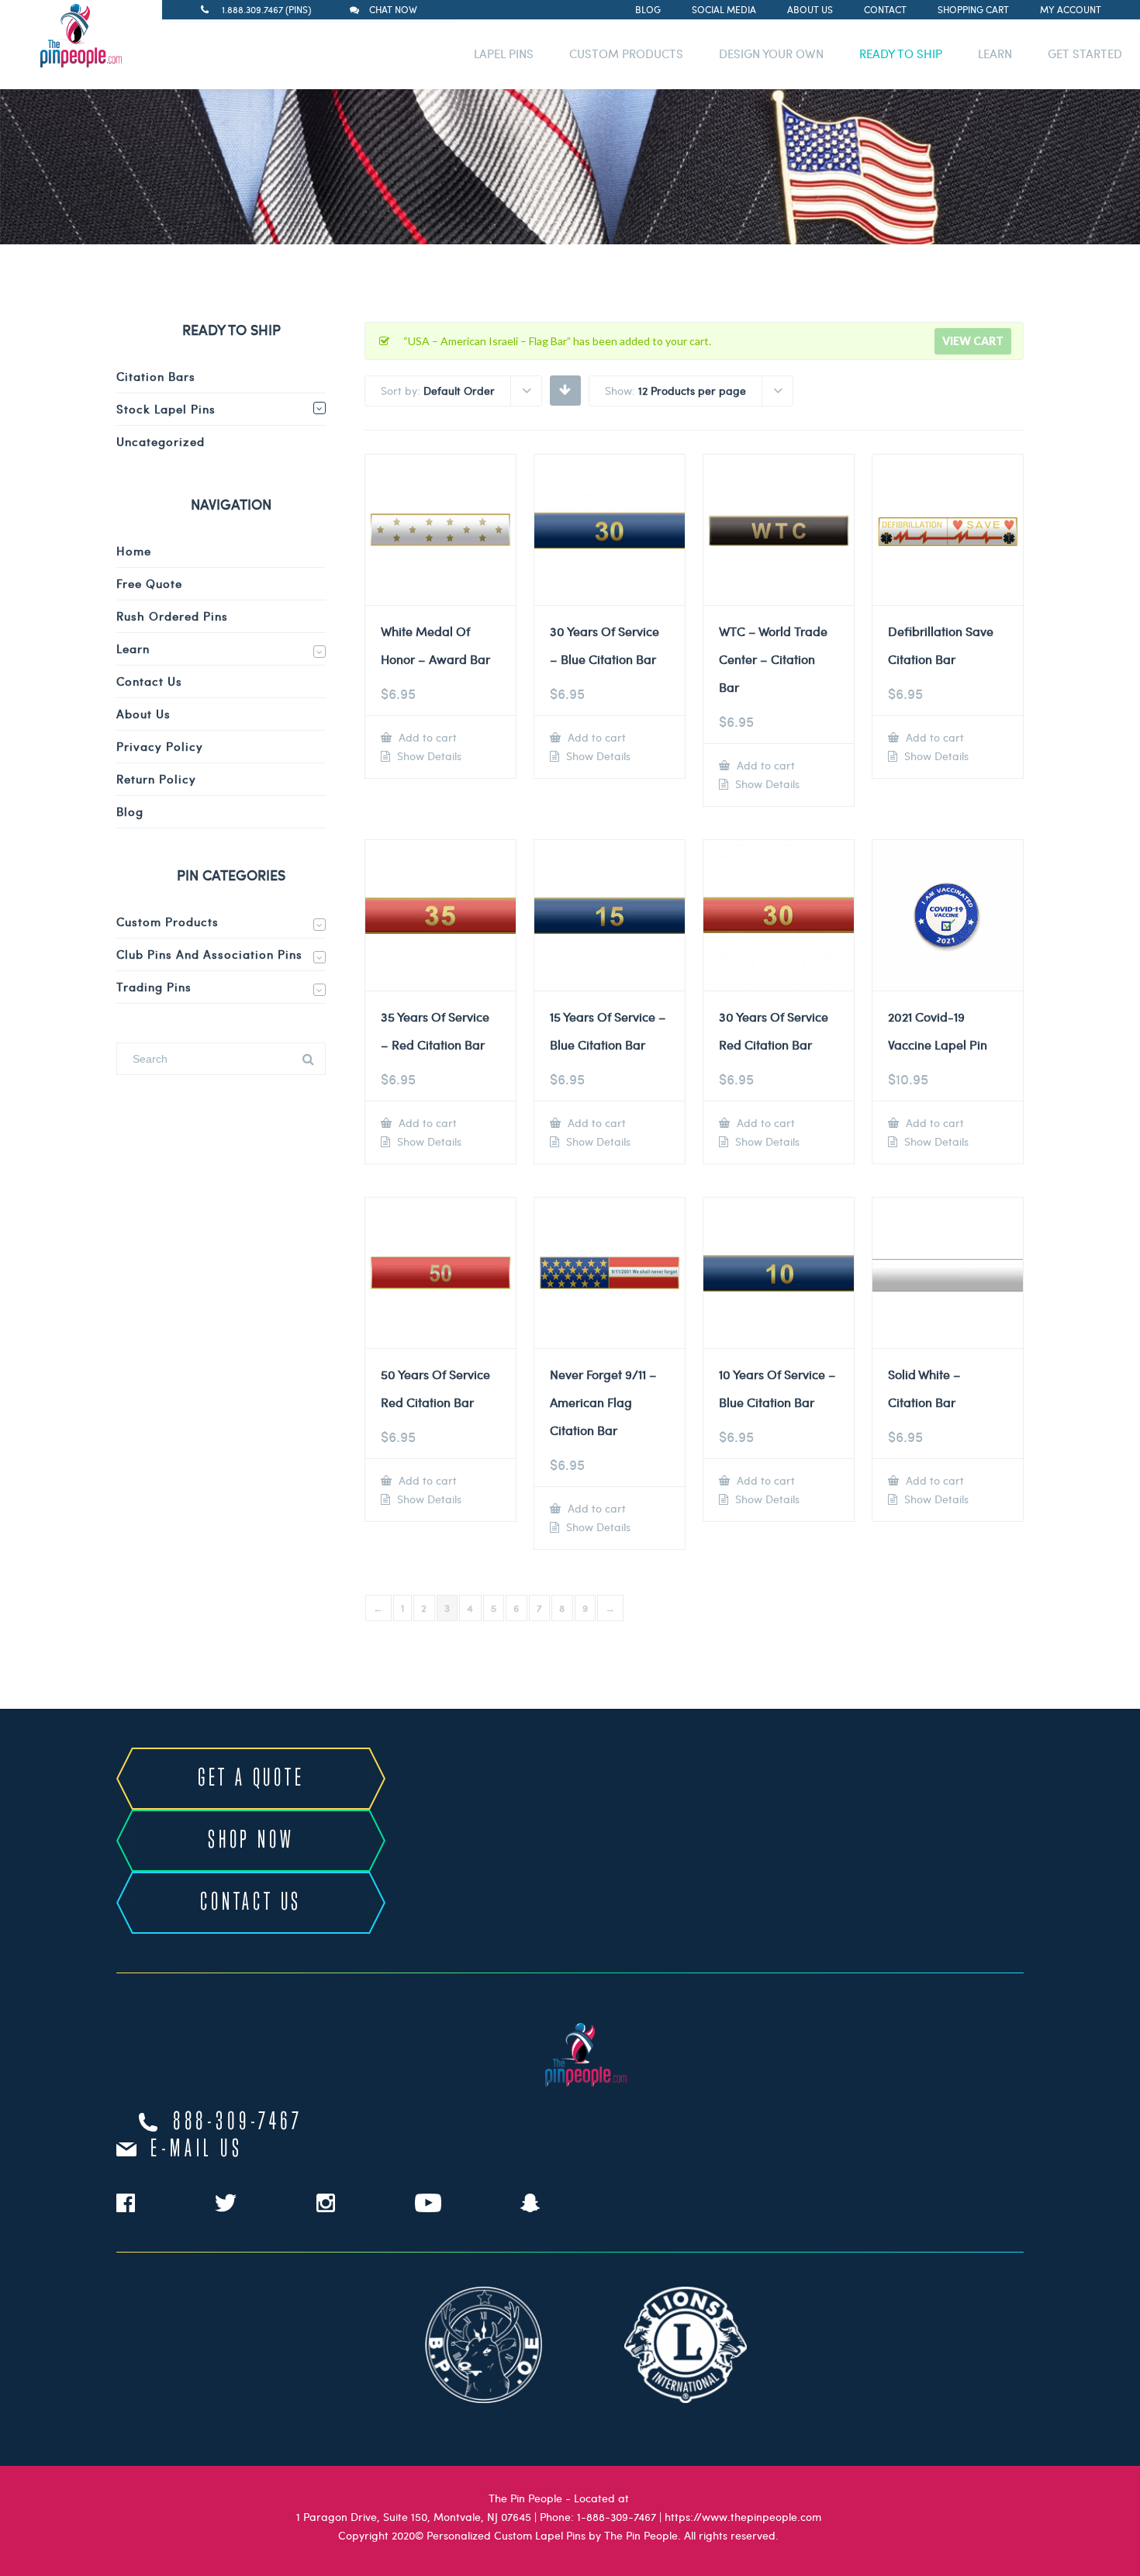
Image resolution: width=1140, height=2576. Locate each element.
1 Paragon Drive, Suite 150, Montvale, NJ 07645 (414, 2517)
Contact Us (149, 681)
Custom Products (168, 921)
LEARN (995, 54)
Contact (885, 9)
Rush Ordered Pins (172, 616)
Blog (648, 9)
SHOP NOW (251, 1841)
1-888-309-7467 (617, 2517)
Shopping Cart (973, 9)
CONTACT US (251, 1903)
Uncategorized (161, 441)
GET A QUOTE (251, 1779)
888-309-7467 (238, 2122)
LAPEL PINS (504, 54)
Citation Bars (156, 376)
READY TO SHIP (901, 54)
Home (134, 551)
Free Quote (149, 583)
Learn (133, 648)
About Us (810, 9)
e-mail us (197, 2149)
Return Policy (156, 779)
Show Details (428, 756)
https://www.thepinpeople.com (743, 2517)
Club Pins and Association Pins (209, 954)
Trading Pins (154, 987)
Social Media (724, 9)
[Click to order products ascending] (565, 389)
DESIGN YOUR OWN (771, 54)
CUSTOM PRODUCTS (626, 54)
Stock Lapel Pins (166, 409)
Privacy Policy (160, 746)
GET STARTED (1085, 54)
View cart (973, 341)
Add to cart (426, 737)
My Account (1071, 9)
